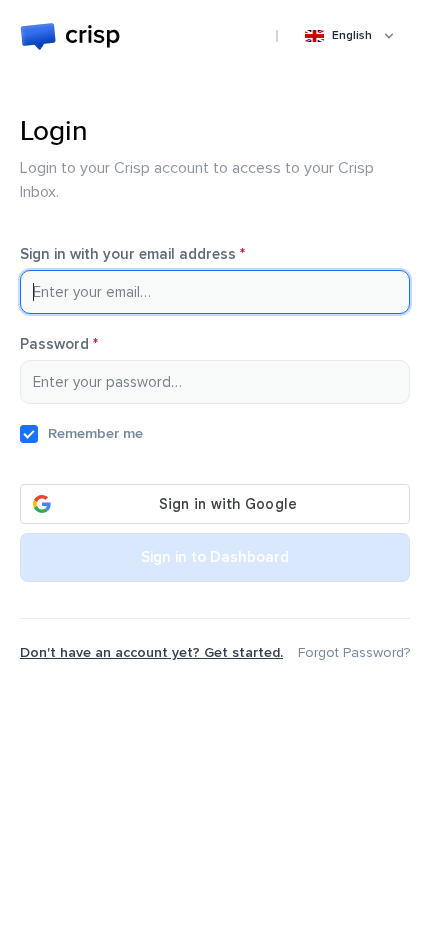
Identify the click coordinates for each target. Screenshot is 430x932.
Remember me (95, 433)
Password (87, 344)
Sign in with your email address (161, 254)
